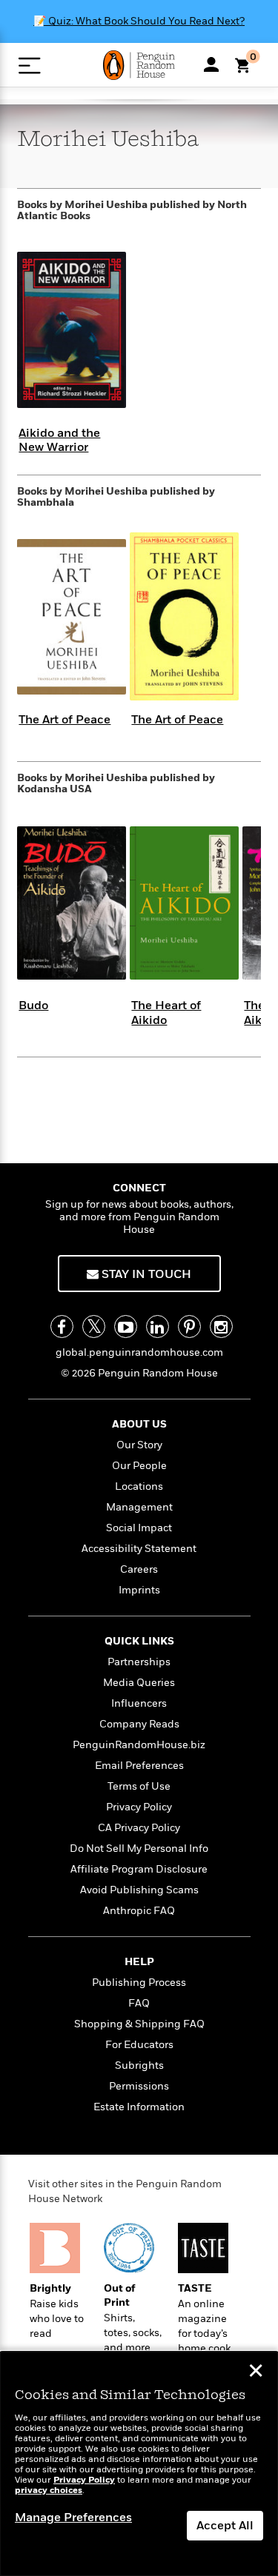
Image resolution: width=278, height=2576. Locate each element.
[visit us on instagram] (221, 1327)
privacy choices (49, 2490)
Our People (139, 1466)
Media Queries (139, 1683)
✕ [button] (256, 2372)
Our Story (139, 1445)
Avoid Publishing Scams (139, 1890)
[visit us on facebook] (62, 1327)
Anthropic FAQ (139, 1911)
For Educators (139, 2045)
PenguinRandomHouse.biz (139, 1745)
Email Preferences (139, 1766)
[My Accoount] (211, 64)
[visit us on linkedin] (158, 1327)
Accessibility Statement (139, 1549)
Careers (139, 1569)
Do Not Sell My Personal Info (139, 1849)
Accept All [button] (225, 2526)
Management (139, 1507)
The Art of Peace (64, 720)
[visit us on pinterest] (189, 1327)
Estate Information (139, 2107)
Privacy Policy (139, 1807)
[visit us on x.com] (94, 1327)
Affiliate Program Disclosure (139, 1869)
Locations (139, 1486)
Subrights (139, 2065)
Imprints (139, 1590)
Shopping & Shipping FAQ (139, 2024)
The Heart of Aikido (166, 1013)
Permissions (139, 2086)
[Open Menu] (29, 66)
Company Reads (139, 1724)
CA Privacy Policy (139, 1828)
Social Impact (139, 1528)
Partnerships (139, 1662)
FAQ (139, 2003)
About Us (139, 1424)
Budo (33, 1006)
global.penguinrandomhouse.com (139, 1352)
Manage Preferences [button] (73, 2518)
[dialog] (139, 2464)
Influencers (139, 1703)
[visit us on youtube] (126, 1327)
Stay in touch (145, 1274)
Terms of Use (139, 1786)
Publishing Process (139, 1983)
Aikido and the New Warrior (59, 440)
